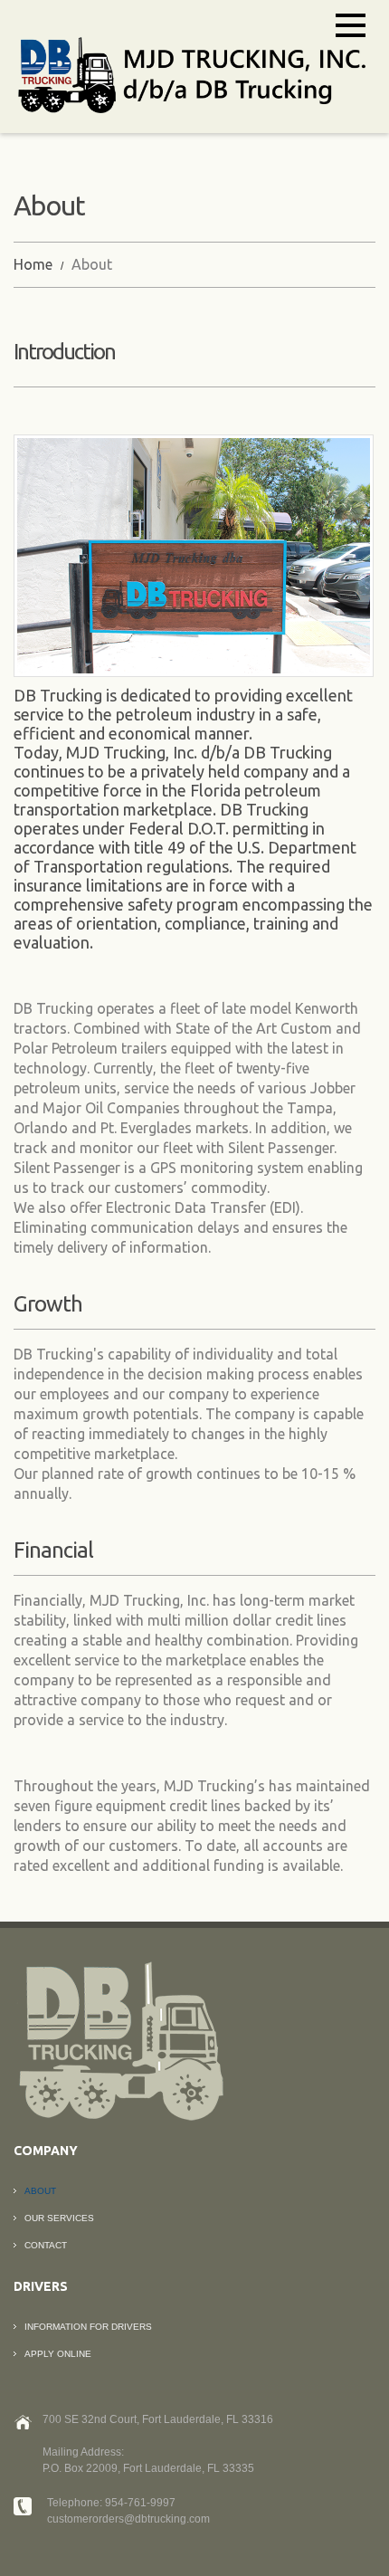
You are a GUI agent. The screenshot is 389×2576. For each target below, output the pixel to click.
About (40, 2191)
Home (33, 264)
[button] (351, 25)
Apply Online (58, 2354)
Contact (46, 2245)
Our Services (59, 2218)
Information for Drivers (88, 2327)
